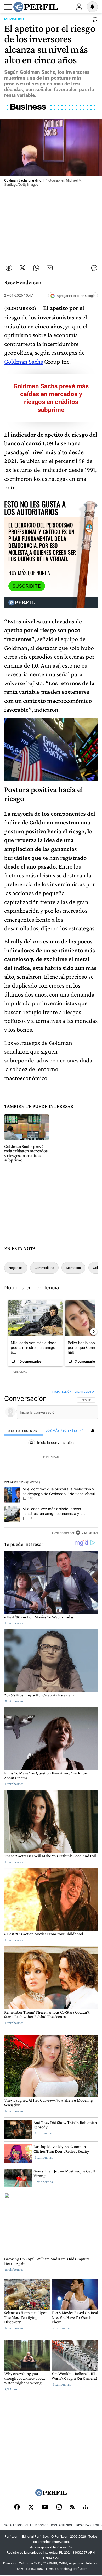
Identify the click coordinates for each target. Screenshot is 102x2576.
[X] (31, 2507)
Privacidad (83, 2525)
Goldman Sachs (24, 361)
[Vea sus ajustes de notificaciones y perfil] (92, 7)
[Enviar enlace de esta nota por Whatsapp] (36, 268)
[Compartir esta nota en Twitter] (22, 268)
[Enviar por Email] (50, 268)
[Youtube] (45, 2507)
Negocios (16, 1268)
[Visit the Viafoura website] (87, 1533)
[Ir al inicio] (36, 7)
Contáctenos (61, 2525)
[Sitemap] (86, 2507)
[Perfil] (51, 2495)
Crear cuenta (84, 1392)
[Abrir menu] (8, 7)
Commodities (44, 1268)
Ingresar (79, 7)
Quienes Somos (37, 2525)
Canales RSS (13, 2525)
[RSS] (72, 2507)
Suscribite (27, 586)
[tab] (24, 1431)
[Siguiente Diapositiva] (94, 1331)
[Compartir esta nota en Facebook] (9, 268)
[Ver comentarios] (94, 20)
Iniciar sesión (62, 1392)
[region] (51, 1463)
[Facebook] (17, 2507)
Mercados (73, 1268)
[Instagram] (59, 2507)
